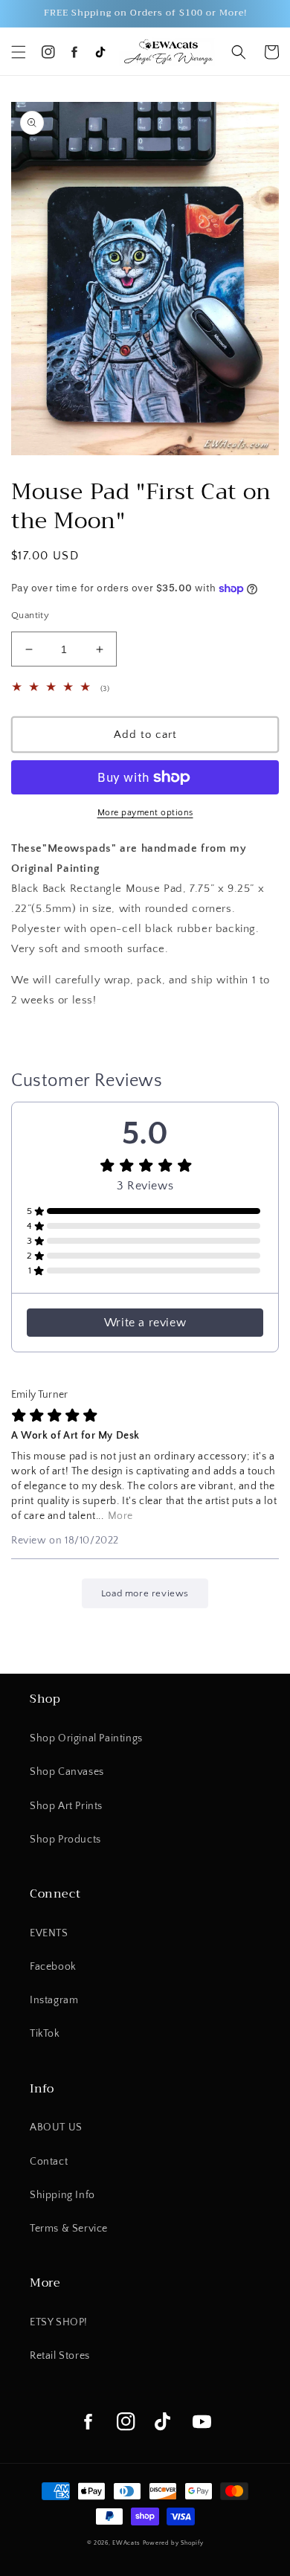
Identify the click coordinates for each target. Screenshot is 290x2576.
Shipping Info (62, 2195)
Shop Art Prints (66, 1806)
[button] (19, 52)
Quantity (30, 615)
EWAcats (126, 2543)
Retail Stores (60, 2356)
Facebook (53, 1967)
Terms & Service (69, 2229)
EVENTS (49, 1933)
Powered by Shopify (173, 2543)
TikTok (45, 2034)
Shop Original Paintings (86, 1738)
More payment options (145, 813)
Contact (49, 2162)
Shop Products (65, 1840)
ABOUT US (56, 2127)
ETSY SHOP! (59, 2322)
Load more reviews (145, 1593)
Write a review (145, 1323)
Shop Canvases (67, 1772)
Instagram (54, 2000)
